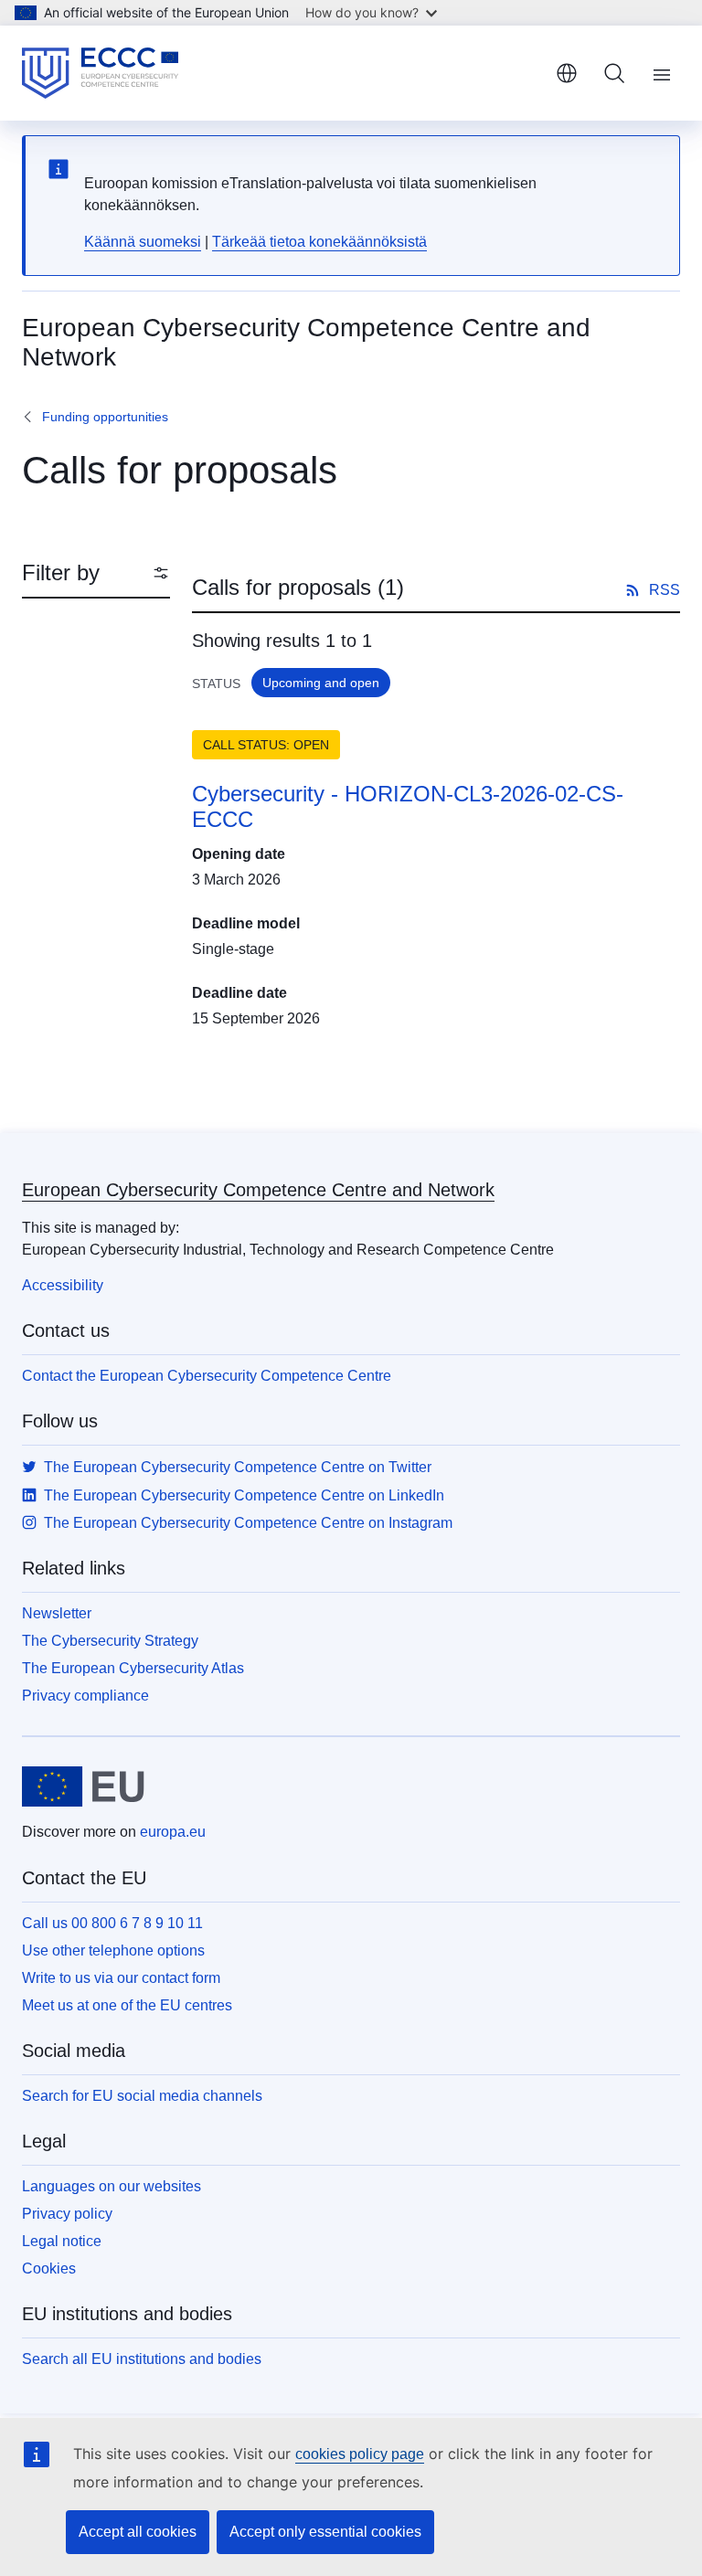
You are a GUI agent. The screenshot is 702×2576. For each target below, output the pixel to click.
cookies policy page (360, 2454)
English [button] (567, 73)
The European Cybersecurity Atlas (133, 1668)
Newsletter (57, 1613)
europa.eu (173, 1832)
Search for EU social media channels (142, 2096)
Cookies (49, 2269)
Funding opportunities (105, 417)
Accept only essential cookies (325, 2532)
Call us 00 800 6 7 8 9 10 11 (112, 1923)
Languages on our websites (112, 2186)
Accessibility (63, 1285)
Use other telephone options (113, 1951)
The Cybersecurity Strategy (110, 1641)
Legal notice (62, 2241)
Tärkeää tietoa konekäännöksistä (319, 242)
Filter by (61, 572)
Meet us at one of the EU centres (127, 2005)
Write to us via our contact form (121, 1978)
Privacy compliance (85, 1696)
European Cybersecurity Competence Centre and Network (258, 1190)
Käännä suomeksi (143, 242)
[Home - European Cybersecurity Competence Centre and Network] (100, 73)
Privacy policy (67, 2214)
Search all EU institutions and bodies (142, 2359)
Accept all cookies (138, 2532)
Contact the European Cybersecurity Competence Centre (207, 1376)
